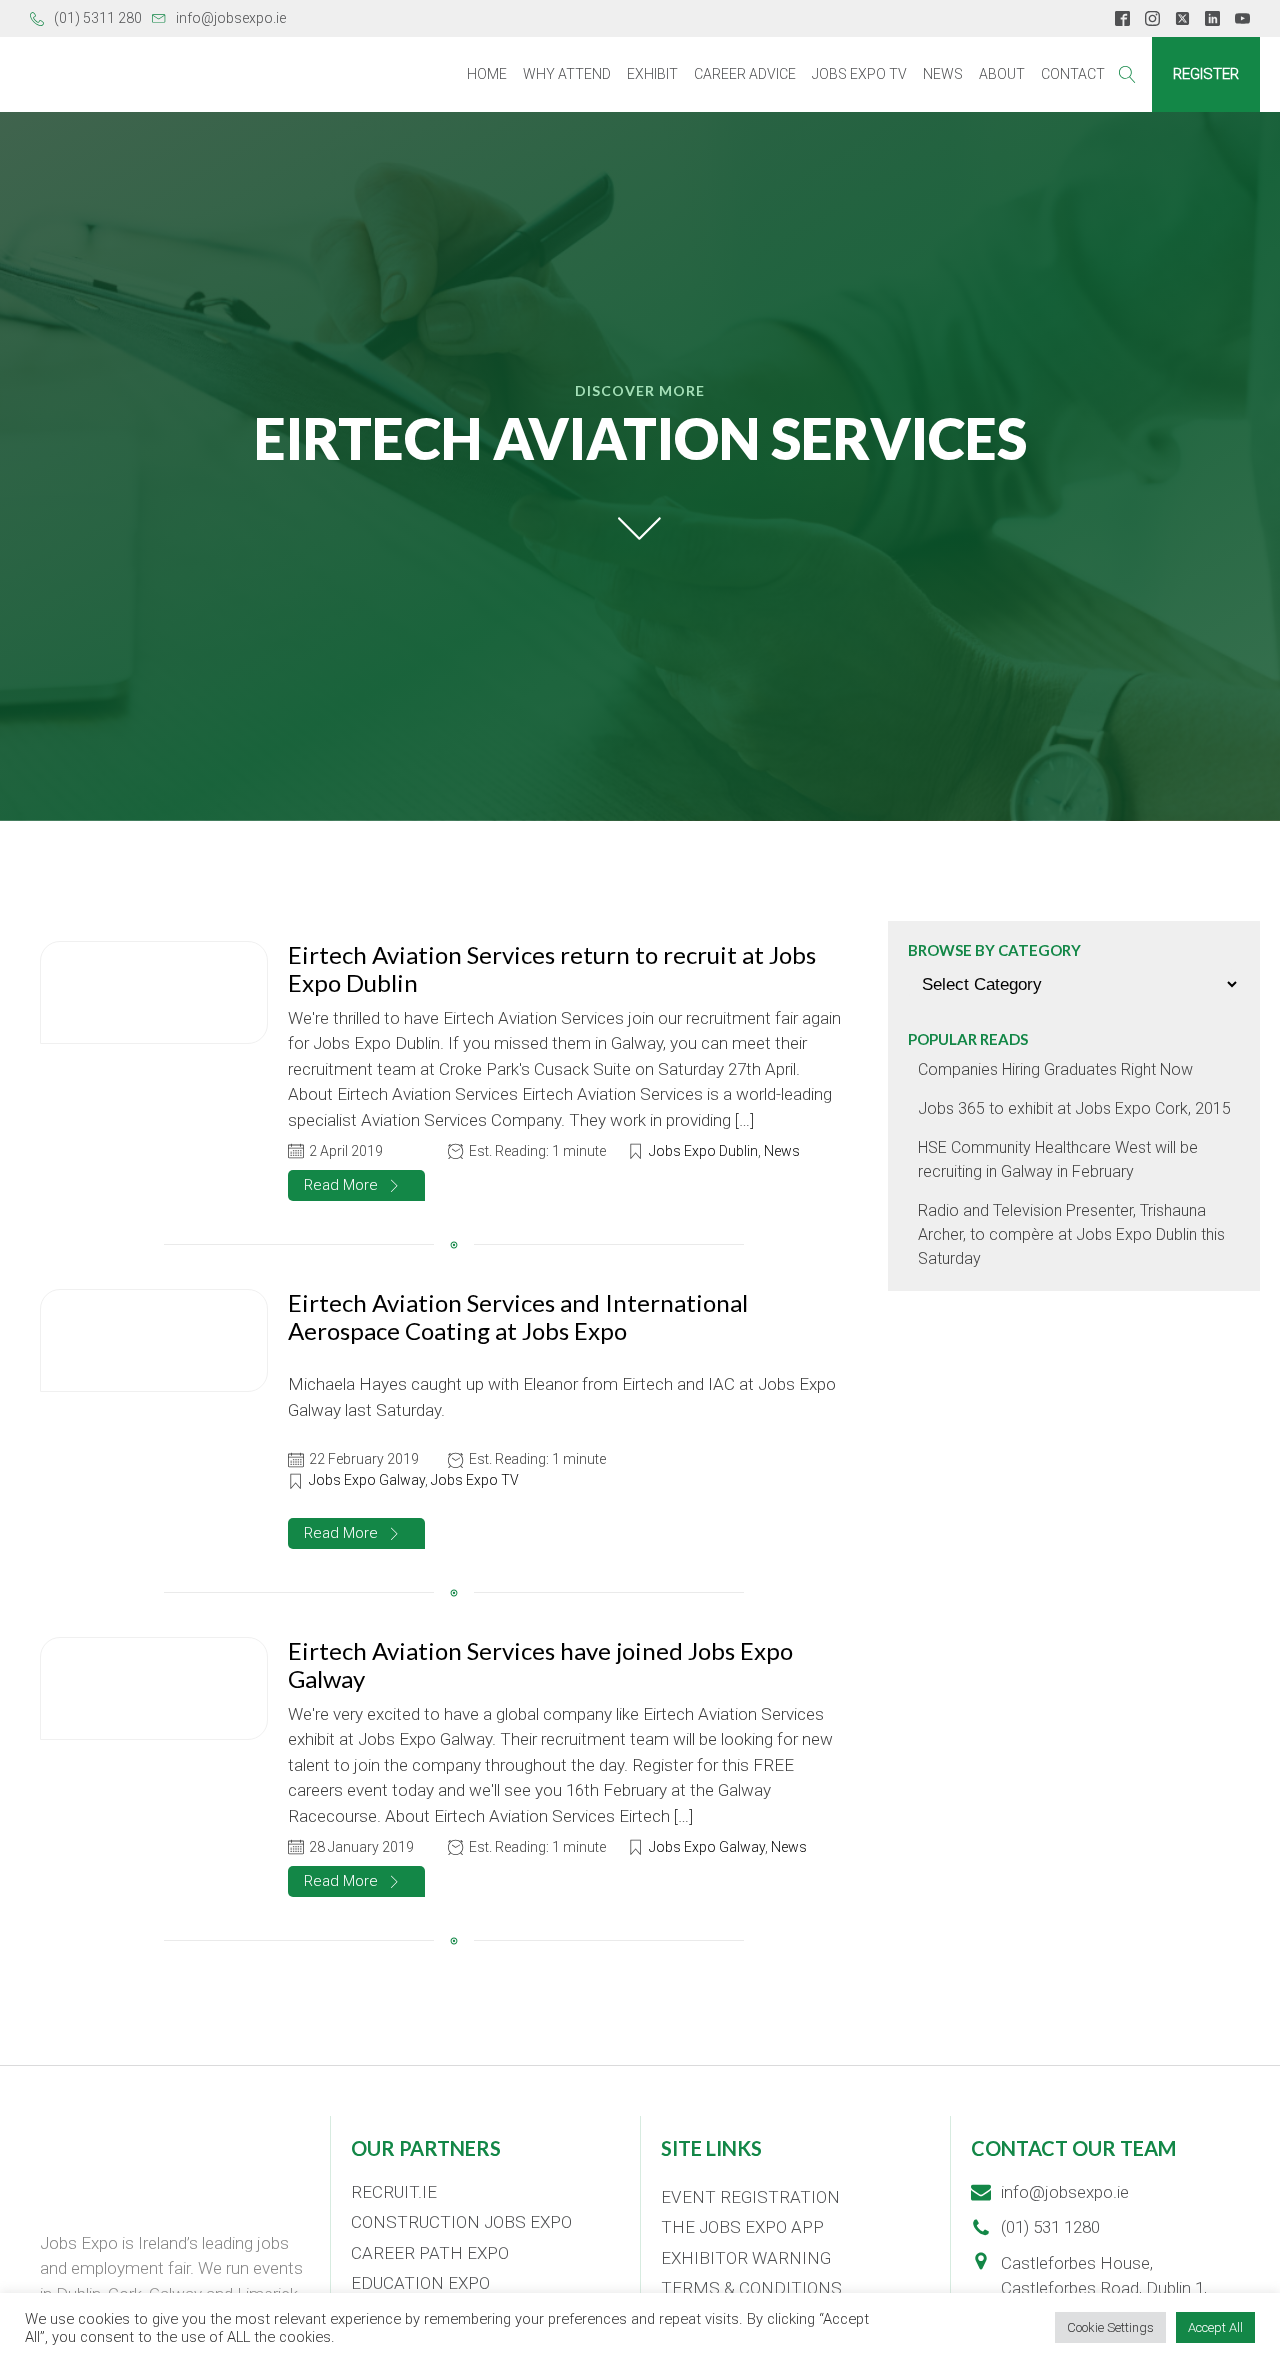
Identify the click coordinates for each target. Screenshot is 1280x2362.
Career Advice (745, 74)
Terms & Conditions (751, 2288)
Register (1206, 74)
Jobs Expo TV (859, 74)
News (943, 74)
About (1002, 74)
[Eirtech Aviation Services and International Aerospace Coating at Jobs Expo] (154, 1340)
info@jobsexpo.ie (231, 18)
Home (487, 74)
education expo (420, 2283)
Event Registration (750, 2197)
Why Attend (567, 74)
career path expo (430, 2253)
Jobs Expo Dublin (703, 1151)
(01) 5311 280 (98, 18)
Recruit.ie (394, 2192)
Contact (1073, 74)
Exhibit (652, 74)
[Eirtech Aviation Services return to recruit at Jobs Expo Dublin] (154, 993)
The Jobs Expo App (742, 2227)
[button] (356, 1185)
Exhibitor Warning (746, 2258)
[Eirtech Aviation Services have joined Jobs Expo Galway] (154, 1689)
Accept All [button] (1215, 2327)
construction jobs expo (461, 2222)
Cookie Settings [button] (1110, 2327)
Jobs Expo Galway (367, 1480)
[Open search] (1127, 74)
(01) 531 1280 (1050, 2227)
